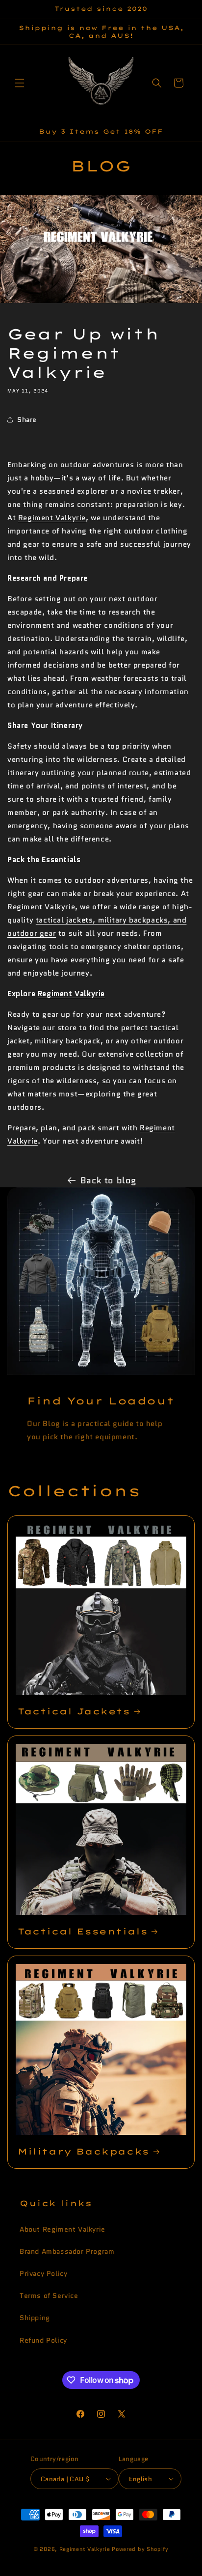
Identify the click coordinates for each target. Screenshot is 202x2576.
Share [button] (27, 420)
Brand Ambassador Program (67, 2251)
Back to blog (108, 1180)
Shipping (35, 2318)
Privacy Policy (43, 2273)
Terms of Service (49, 2296)
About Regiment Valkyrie (63, 2229)
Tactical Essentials (83, 1931)
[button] (20, 83)
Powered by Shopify (140, 2549)
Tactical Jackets (74, 1711)
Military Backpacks (84, 2151)
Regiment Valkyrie (52, 518)
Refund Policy (43, 2340)
